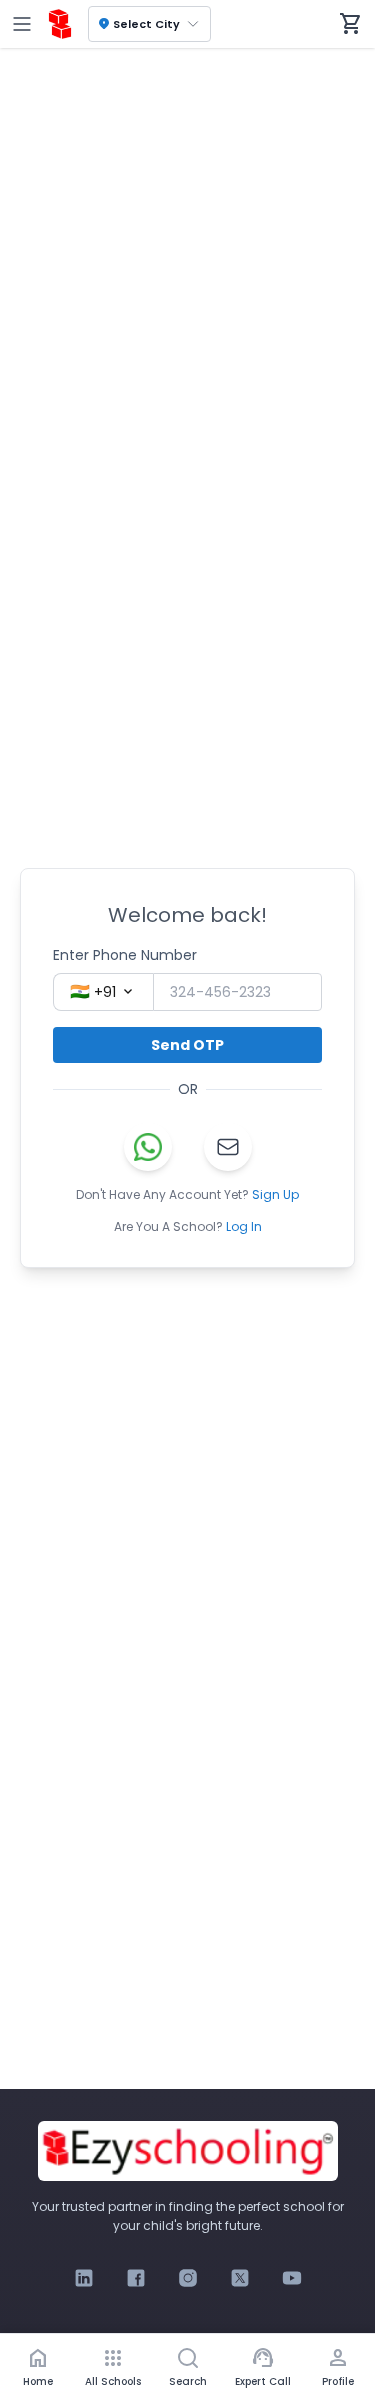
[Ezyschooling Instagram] (188, 2278)
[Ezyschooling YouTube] (292, 2278)
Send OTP (187, 1045)
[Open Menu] (22, 24)
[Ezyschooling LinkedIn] (84, 2278)
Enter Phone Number (125, 955)
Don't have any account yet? (187, 1195)
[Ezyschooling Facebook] (136, 2278)
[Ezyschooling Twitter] (240, 2278)
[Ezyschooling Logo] (60, 24)
